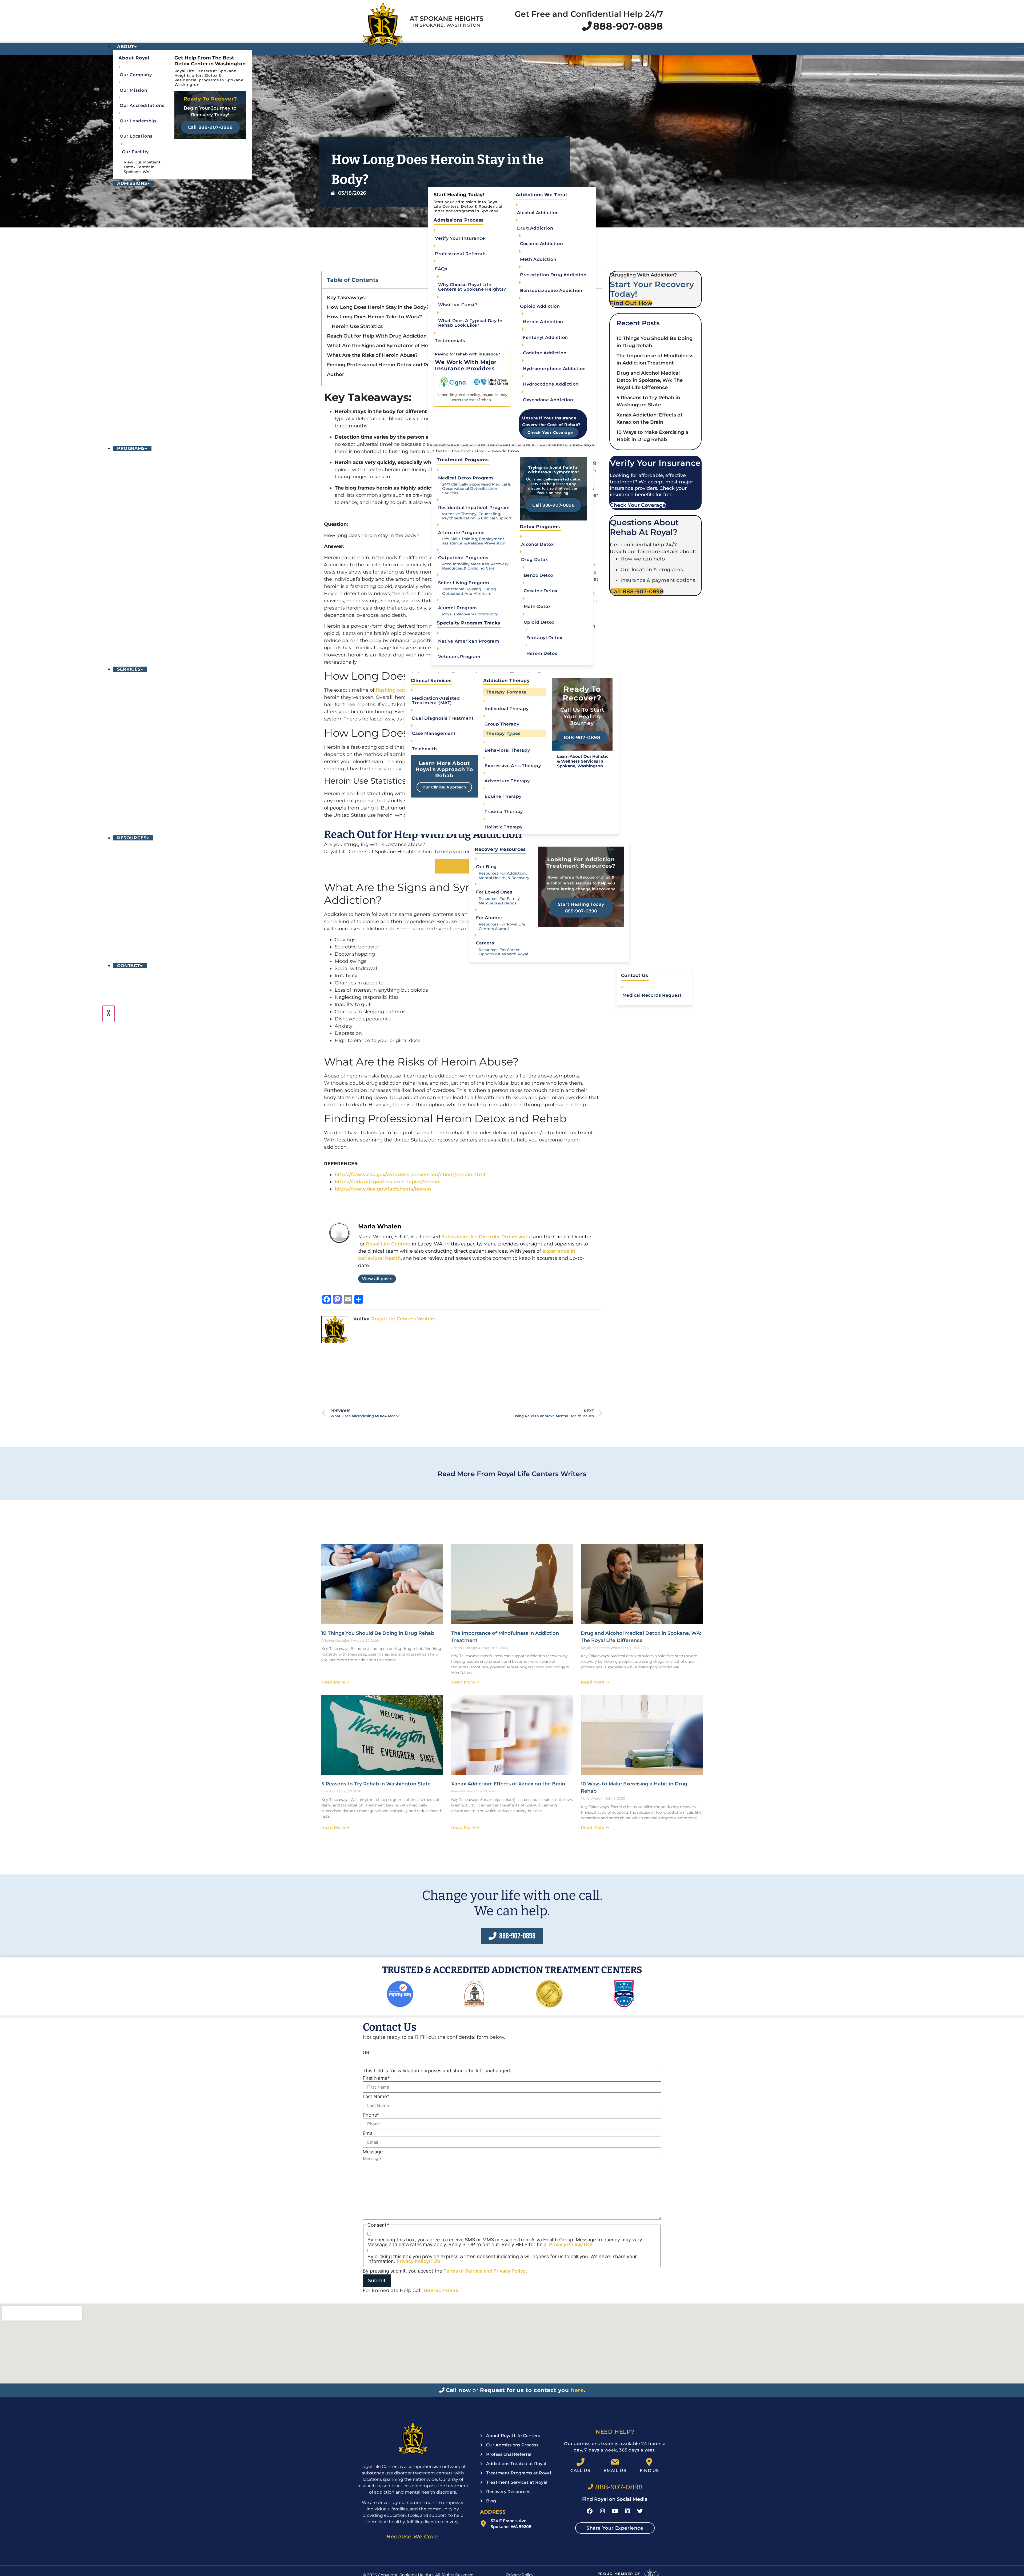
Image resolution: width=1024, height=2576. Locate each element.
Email (369, 2133)
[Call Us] (581, 2462)
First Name (376, 2078)
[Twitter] (640, 2511)
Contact (129, 966)
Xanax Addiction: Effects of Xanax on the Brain (508, 1784)
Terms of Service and (468, 2271)
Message (373, 2152)
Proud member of (619, 2574)
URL (367, 2053)
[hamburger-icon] (1019, 45)
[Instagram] (602, 2511)
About (126, 47)
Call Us (580, 2471)
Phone (371, 2115)
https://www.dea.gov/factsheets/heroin (383, 1189)
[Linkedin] (627, 2511)
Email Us (615, 2471)
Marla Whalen (380, 1226)
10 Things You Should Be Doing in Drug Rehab (378, 1633)
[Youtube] (615, 2511)
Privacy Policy (509, 2271)
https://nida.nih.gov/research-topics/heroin (387, 1182)
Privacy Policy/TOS (571, 2244)
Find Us (649, 2471)
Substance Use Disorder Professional (487, 1237)
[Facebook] (590, 2511)
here (577, 2390)
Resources (132, 838)
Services (129, 669)
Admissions (132, 183)
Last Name (376, 2097)
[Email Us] (615, 2462)
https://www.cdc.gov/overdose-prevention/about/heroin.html (410, 1175)
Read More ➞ (335, 1682)
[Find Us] (649, 2462)
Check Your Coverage (550, 432)
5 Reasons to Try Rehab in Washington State (376, 1784)
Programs (131, 448)
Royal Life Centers (388, 1244)
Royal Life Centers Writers (403, 1319)
